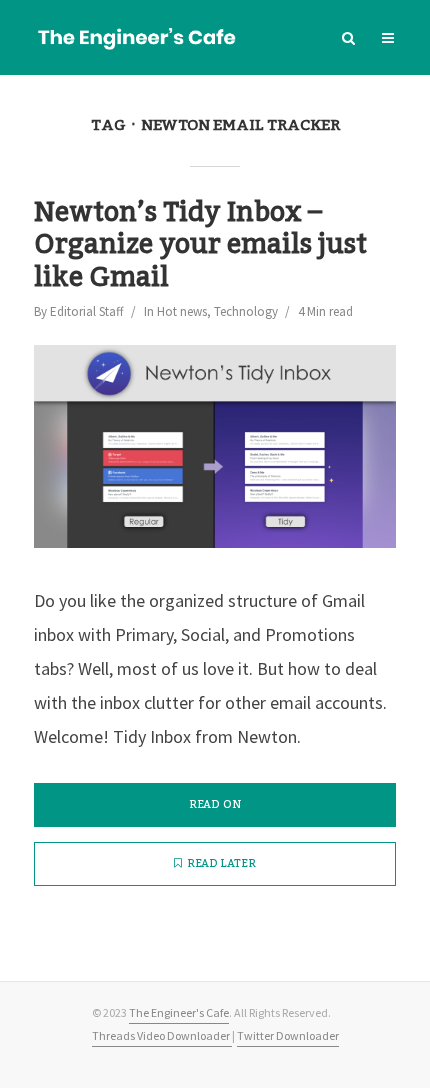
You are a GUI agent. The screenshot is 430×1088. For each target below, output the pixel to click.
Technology (246, 311)
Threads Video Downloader (162, 1035)
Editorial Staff (87, 311)
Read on (215, 805)
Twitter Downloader (288, 1035)
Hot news (182, 311)
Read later (221, 864)
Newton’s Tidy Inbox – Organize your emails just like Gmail (200, 245)
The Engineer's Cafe (179, 1012)
